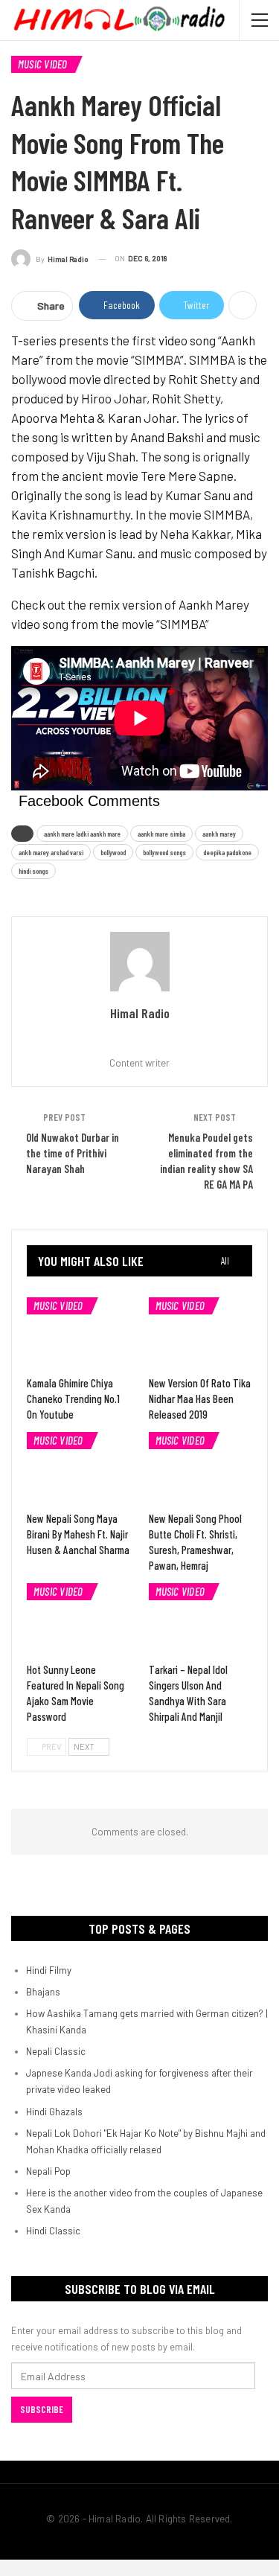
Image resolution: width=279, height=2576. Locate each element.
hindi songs (33, 871)
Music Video (43, 64)
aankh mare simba (161, 834)
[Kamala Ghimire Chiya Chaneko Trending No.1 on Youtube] (79, 1334)
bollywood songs (164, 852)
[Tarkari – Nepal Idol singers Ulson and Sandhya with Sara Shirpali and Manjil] (201, 1620)
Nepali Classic (56, 2051)
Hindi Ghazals (54, 2112)
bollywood (113, 852)
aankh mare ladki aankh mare (82, 834)
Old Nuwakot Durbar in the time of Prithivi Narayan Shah (73, 1153)
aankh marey (219, 834)
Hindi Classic (53, 2231)
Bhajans (43, 1992)
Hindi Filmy (49, 1970)
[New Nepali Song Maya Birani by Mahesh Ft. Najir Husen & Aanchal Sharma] (79, 1468)
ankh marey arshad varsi (51, 852)
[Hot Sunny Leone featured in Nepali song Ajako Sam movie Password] (79, 1620)
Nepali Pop (48, 2171)
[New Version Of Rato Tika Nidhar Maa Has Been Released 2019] (201, 1334)
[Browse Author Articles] (139, 962)
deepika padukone (227, 852)
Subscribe (42, 2409)
